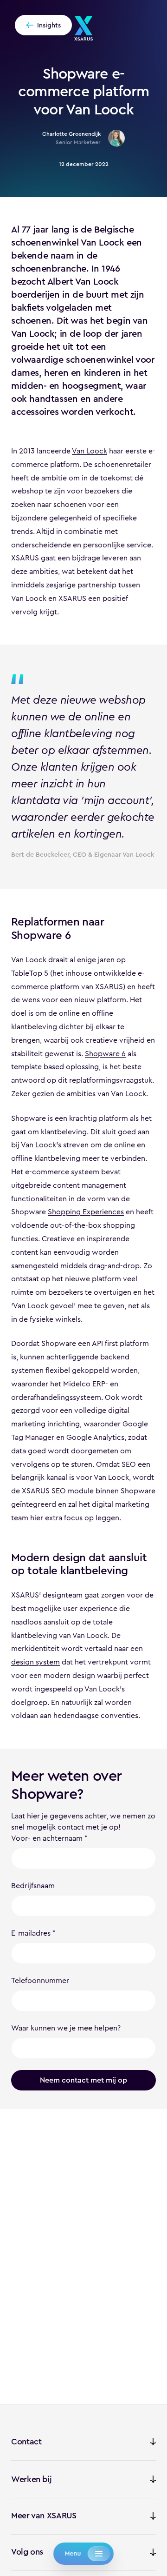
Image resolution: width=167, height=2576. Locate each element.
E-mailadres (31, 1933)
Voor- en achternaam (47, 1838)
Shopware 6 (105, 1054)
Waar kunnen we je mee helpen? (66, 2028)
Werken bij (31, 2479)
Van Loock (90, 451)
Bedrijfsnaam (33, 1886)
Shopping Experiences (86, 1212)
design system (35, 1662)
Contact (26, 2442)
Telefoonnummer (40, 1980)
